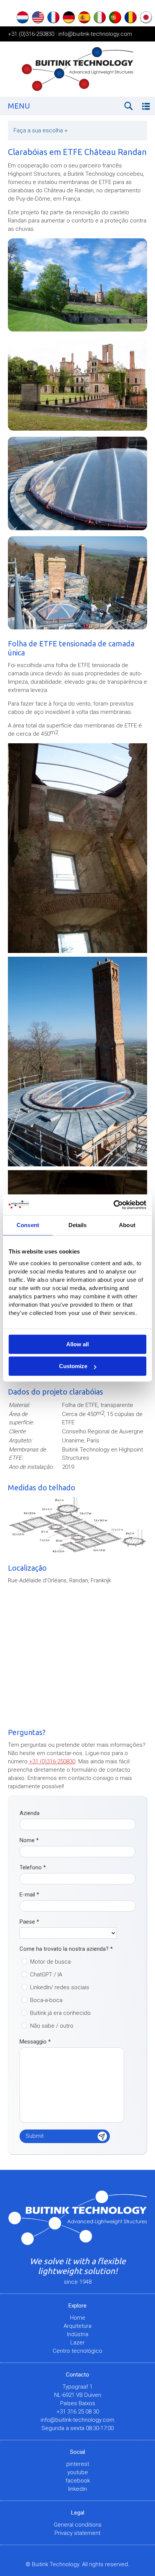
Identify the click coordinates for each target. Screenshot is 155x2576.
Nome (29, 1840)
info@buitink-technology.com (95, 34)
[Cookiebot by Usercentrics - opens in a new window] (113, 1205)
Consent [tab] (28, 1225)
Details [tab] (78, 1225)
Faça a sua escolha (41, 130)
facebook (78, 2481)
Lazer (77, 2343)
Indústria (78, 2334)
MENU (19, 106)
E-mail (29, 1895)
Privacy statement (77, 2533)
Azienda (30, 1813)
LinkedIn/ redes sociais (60, 1987)
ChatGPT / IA (46, 1975)
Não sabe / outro (52, 2026)
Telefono (33, 1867)
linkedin (77, 2489)
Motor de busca (50, 1962)
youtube (78, 2472)
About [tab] (127, 1225)
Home (78, 2318)
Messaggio (35, 2042)
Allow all (77, 1344)
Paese (29, 1922)
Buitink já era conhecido (60, 2013)
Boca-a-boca (46, 2000)
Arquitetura (77, 2326)
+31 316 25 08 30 (78, 2412)
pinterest (78, 2464)
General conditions (78, 2525)
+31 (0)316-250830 (31, 34)
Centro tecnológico (77, 2351)
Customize (73, 1366)
